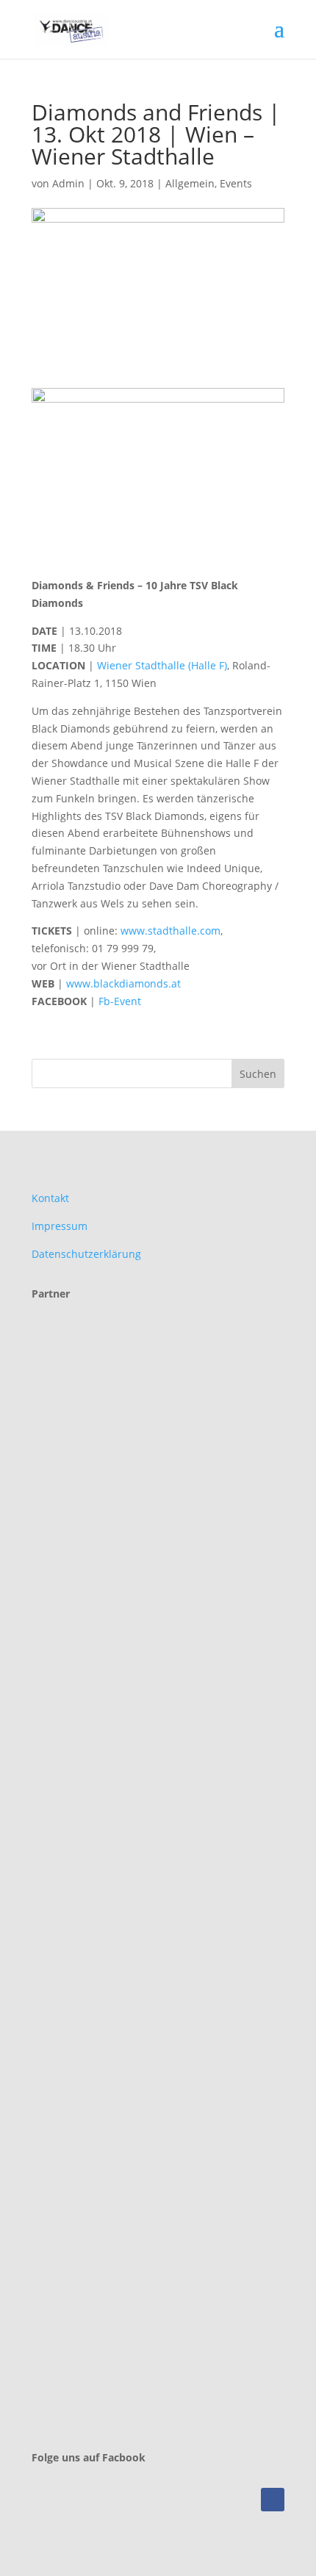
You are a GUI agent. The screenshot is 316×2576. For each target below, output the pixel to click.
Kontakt (50, 1198)
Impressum (60, 1226)
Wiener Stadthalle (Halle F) (162, 665)
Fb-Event (121, 1001)
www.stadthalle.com (170, 931)
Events (236, 183)
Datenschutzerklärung (86, 1254)
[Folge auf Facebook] (273, 2500)
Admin (68, 183)
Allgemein (190, 183)
